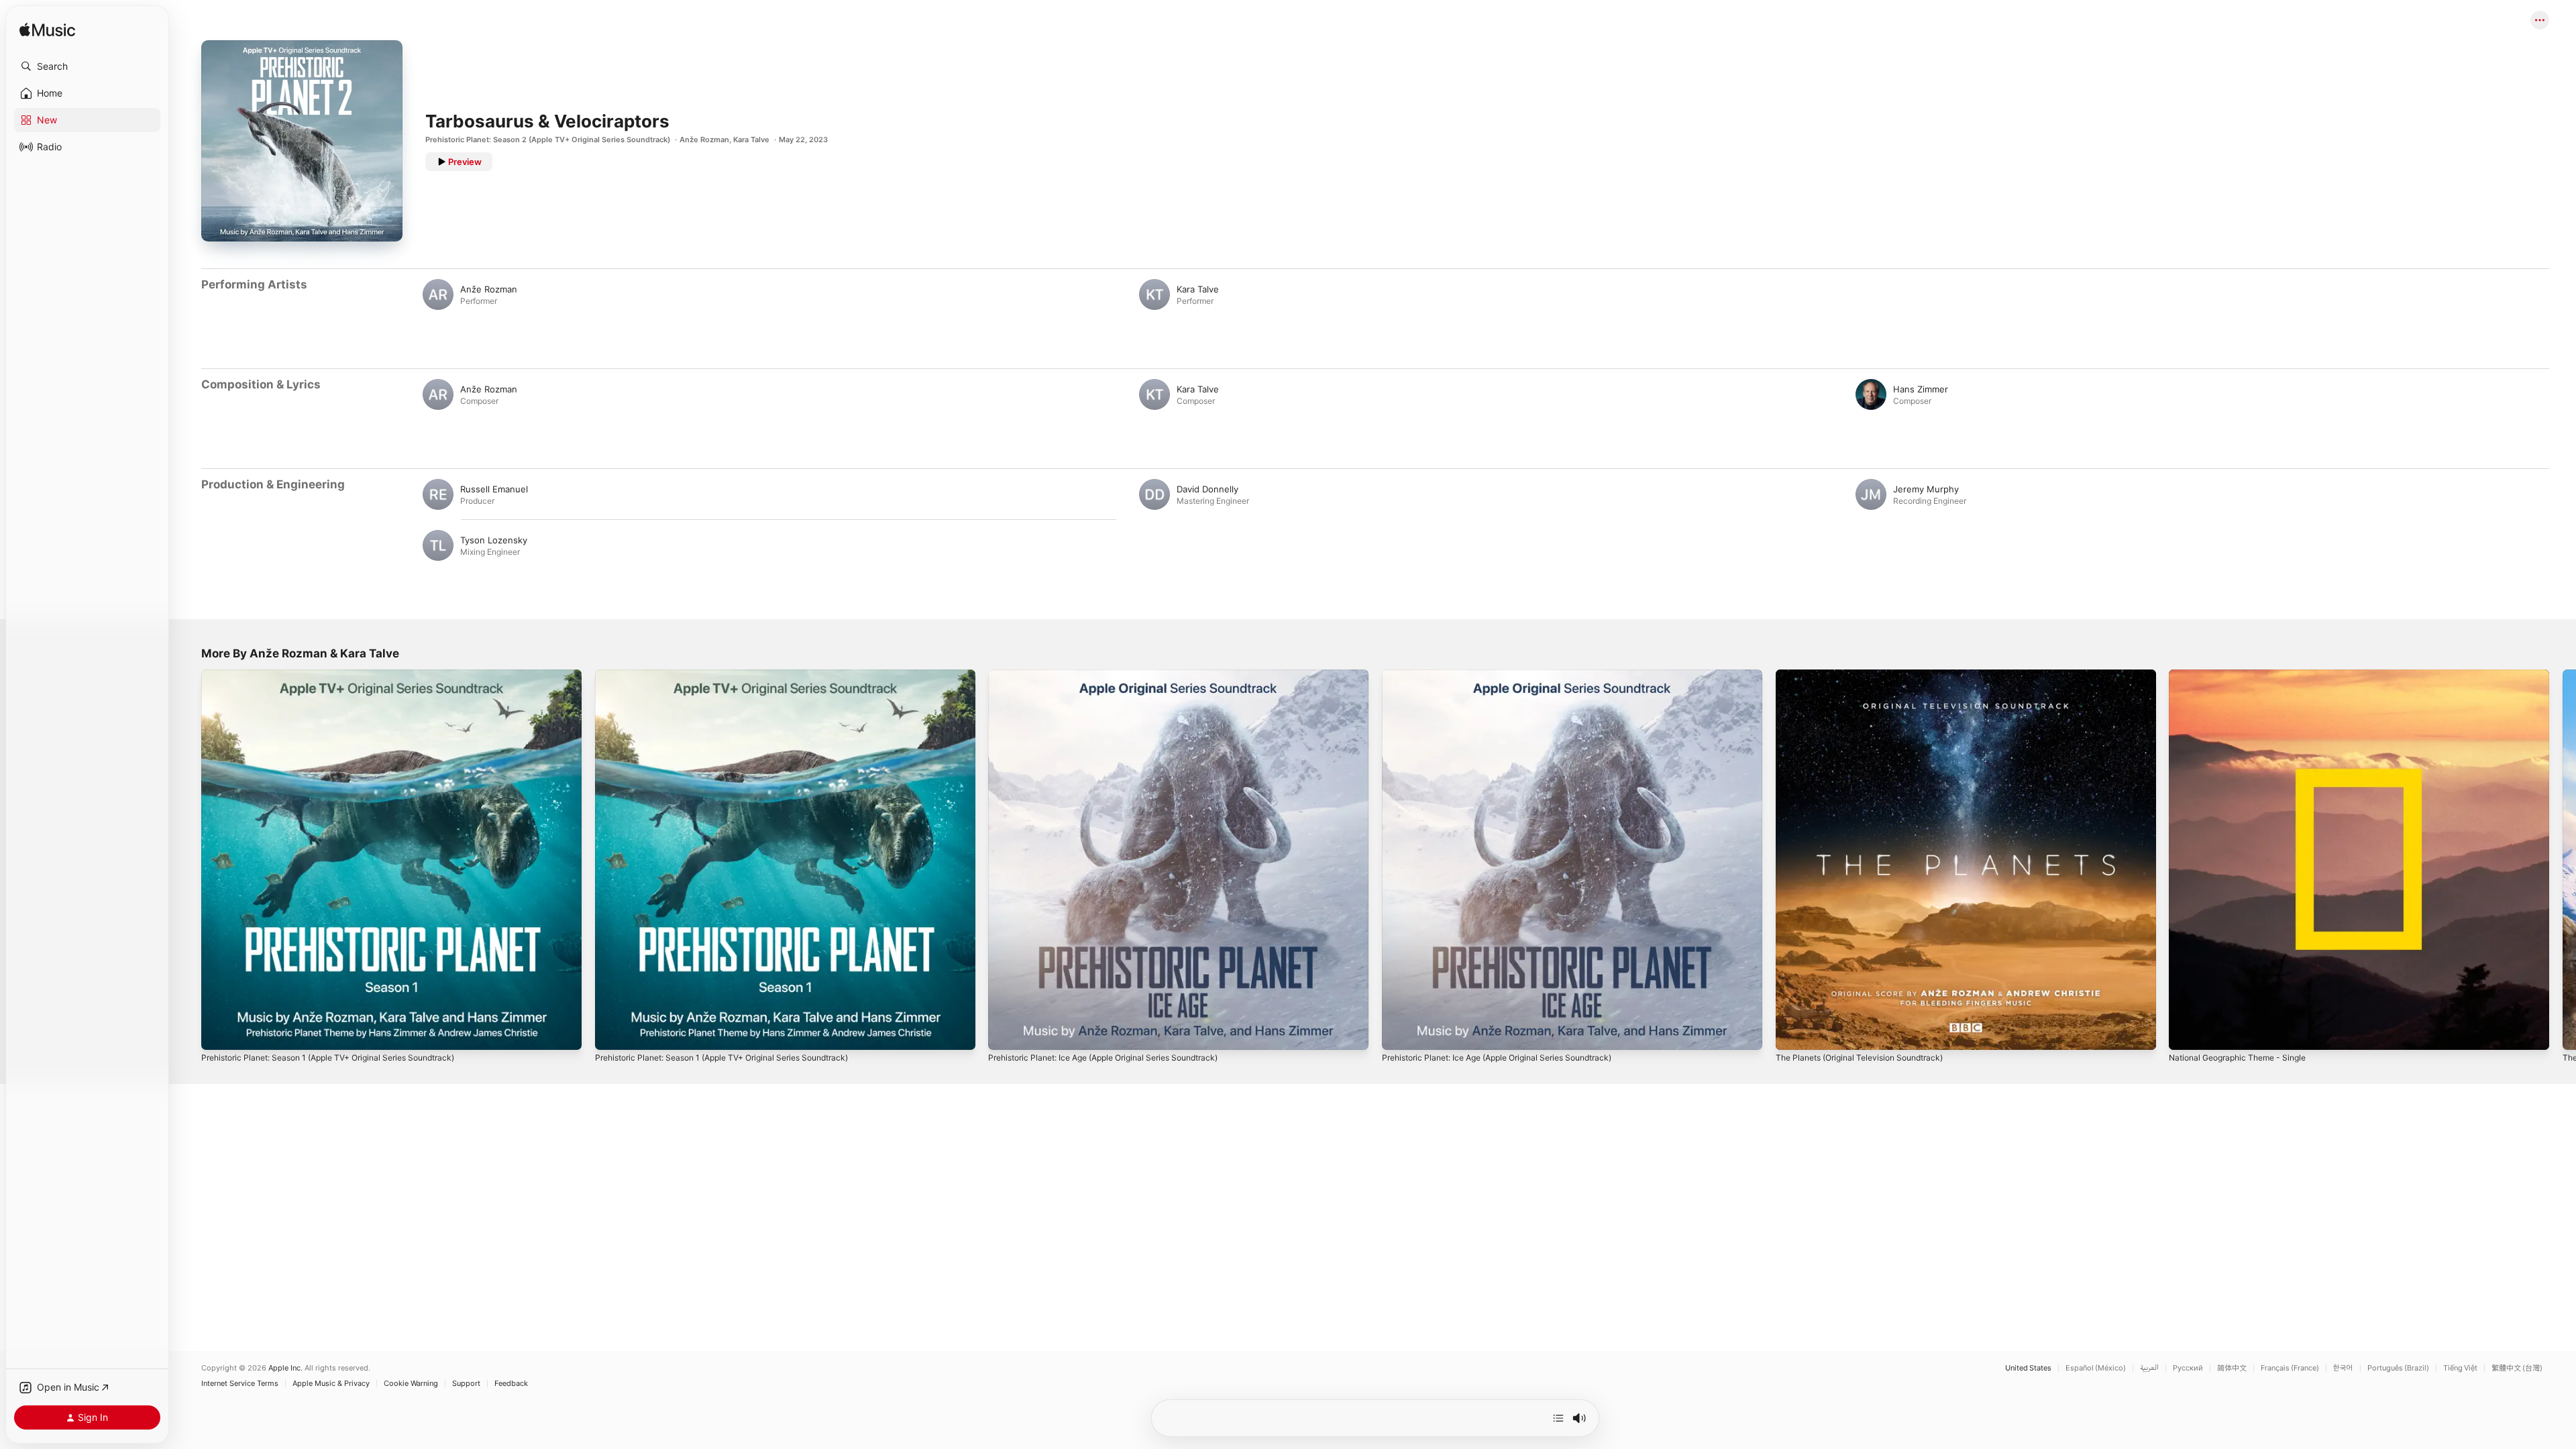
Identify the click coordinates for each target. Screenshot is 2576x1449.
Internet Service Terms (240, 1384)
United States (2028, 1368)
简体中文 (2232, 1368)
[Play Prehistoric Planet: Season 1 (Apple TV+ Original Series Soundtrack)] (218, 1033)
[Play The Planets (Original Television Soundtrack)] (1792, 1033)
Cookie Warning (411, 1384)
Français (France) (2290, 1368)
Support (466, 1384)
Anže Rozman (704, 140)
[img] (47, 31)
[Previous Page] (188, 859)
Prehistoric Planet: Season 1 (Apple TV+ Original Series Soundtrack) (343, 675)
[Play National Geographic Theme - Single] (2186, 1033)
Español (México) (2096, 1368)
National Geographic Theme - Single (2245, 675)
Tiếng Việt (2460, 1368)
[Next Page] (2563, 859)
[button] (87, 66)
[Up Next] (1558, 1418)
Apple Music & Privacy (331, 1384)
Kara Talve (751, 140)
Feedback (511, 1384)
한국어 (2343, 1368)
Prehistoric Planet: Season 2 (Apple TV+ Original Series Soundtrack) (548, 140)
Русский (2188, 1368)
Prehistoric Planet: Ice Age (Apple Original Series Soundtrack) (1117, 675)
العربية (2149, 1368)
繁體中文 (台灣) (2517, 1368)
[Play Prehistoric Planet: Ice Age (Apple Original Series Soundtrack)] (1005, 1033)
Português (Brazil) (2398, 1368)
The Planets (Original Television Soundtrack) (1868, 675)
